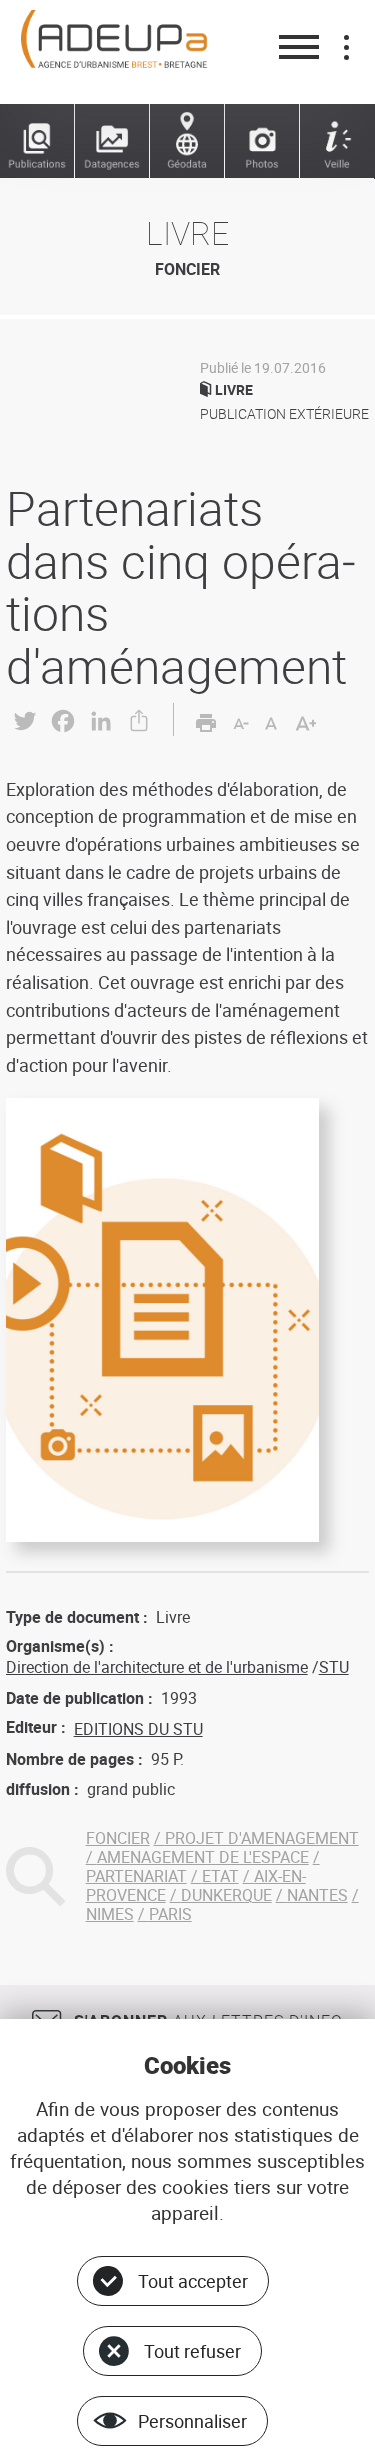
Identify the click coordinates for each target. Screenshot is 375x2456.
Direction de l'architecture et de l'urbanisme (157, 1667)
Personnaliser (192, 2421)
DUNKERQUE (226, 1895)
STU (334, 1667)
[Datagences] (112, 141)
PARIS (170, 1914)
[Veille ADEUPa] (337, 141)
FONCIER (118, 1838)
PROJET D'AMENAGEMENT (262, 1838)
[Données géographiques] (187, 141)
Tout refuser (192, 2351)
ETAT (220, 1876)
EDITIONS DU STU (138, 1729)
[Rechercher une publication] (37, 141)
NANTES (317, 1895)
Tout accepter (193, 2281)
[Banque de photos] (262, 141)
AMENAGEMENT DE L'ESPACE (203, 1857)
